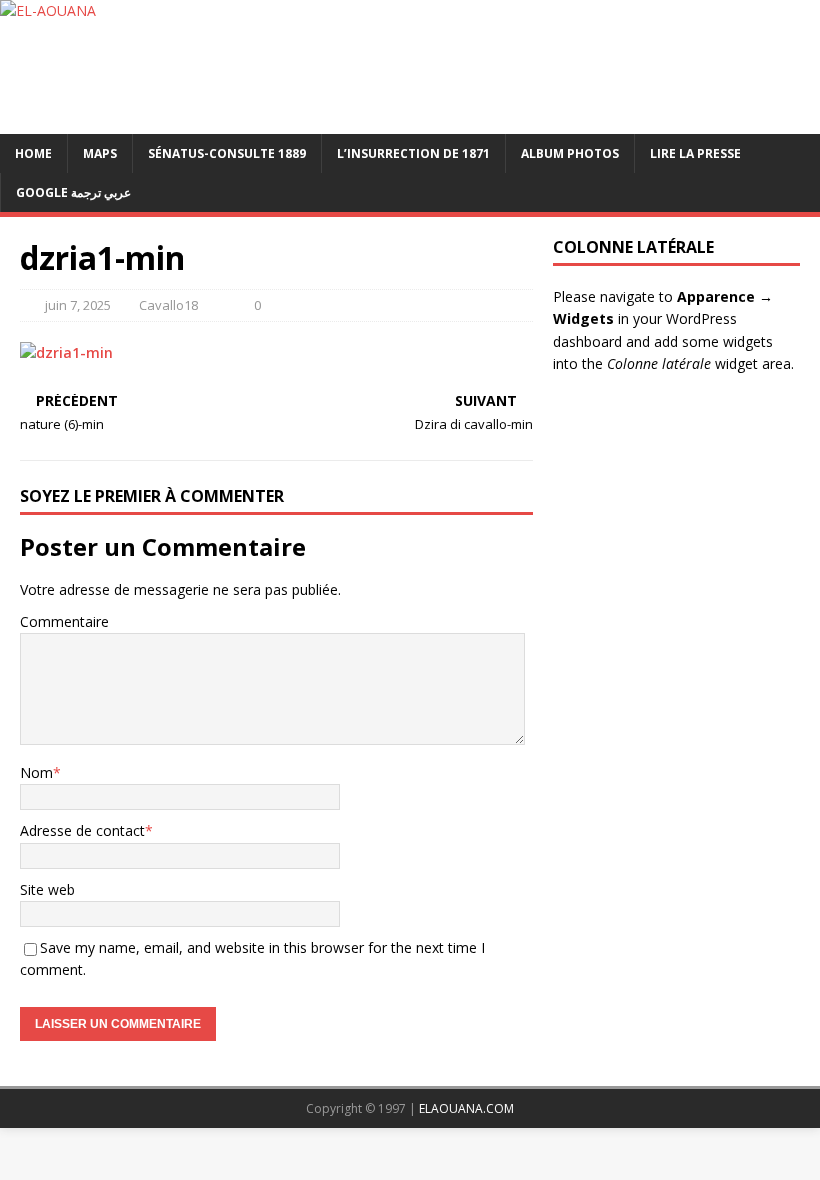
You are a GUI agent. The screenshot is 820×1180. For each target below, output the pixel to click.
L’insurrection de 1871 (413, 153)
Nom (36, 772)
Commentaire (64, 621)
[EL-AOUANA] (410, 67)
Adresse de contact (82, 830)
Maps (100, 153)
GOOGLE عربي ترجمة (73, 192)
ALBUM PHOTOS (570, 153)
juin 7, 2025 (78, 305)
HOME (33, 153)
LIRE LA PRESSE (695, 153)
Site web (47, 889)
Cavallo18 (168, 305)
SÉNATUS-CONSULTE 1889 (227, 153)
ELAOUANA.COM (466, 1108)
